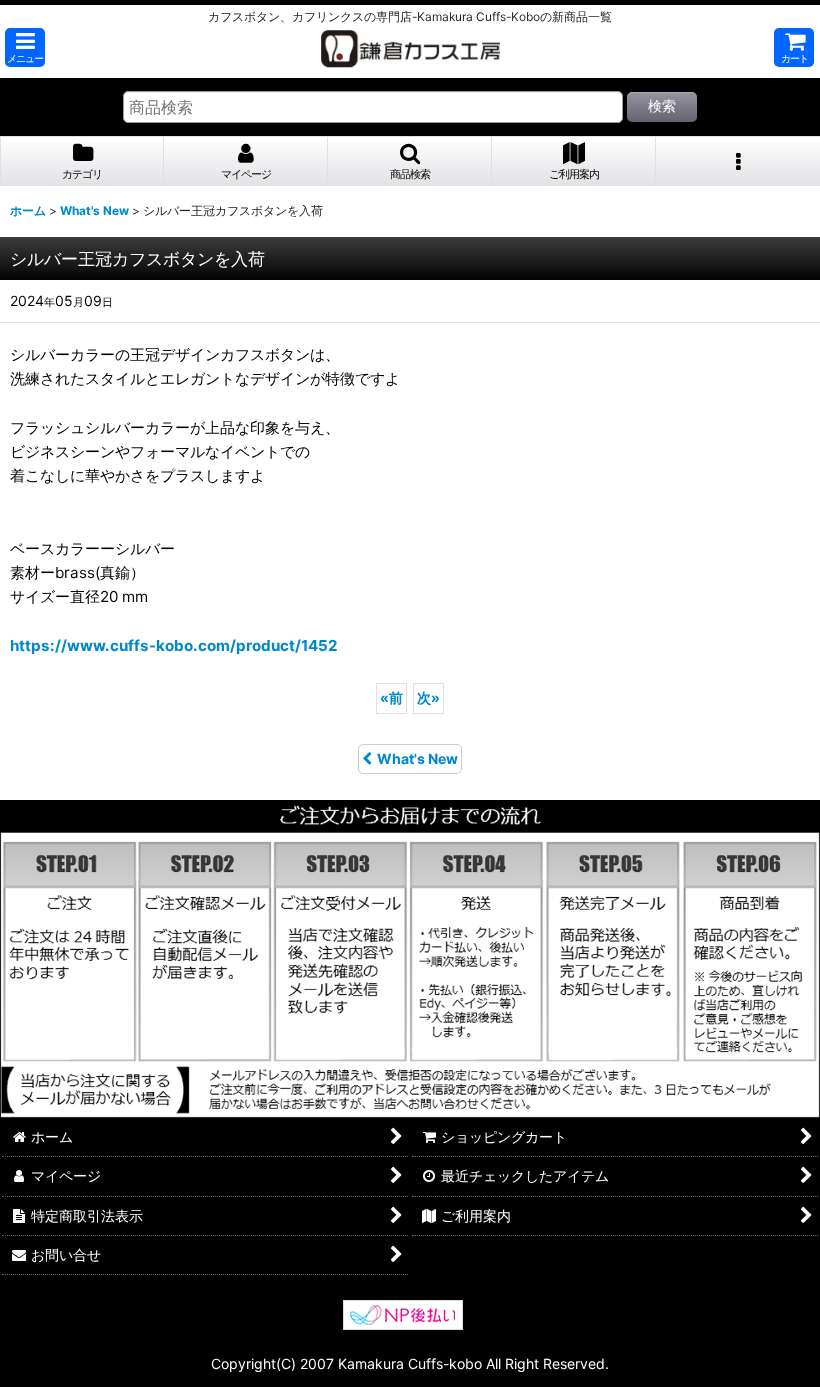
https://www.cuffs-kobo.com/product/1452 (174, 645)
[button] (25, 47)
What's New (417, 758)
